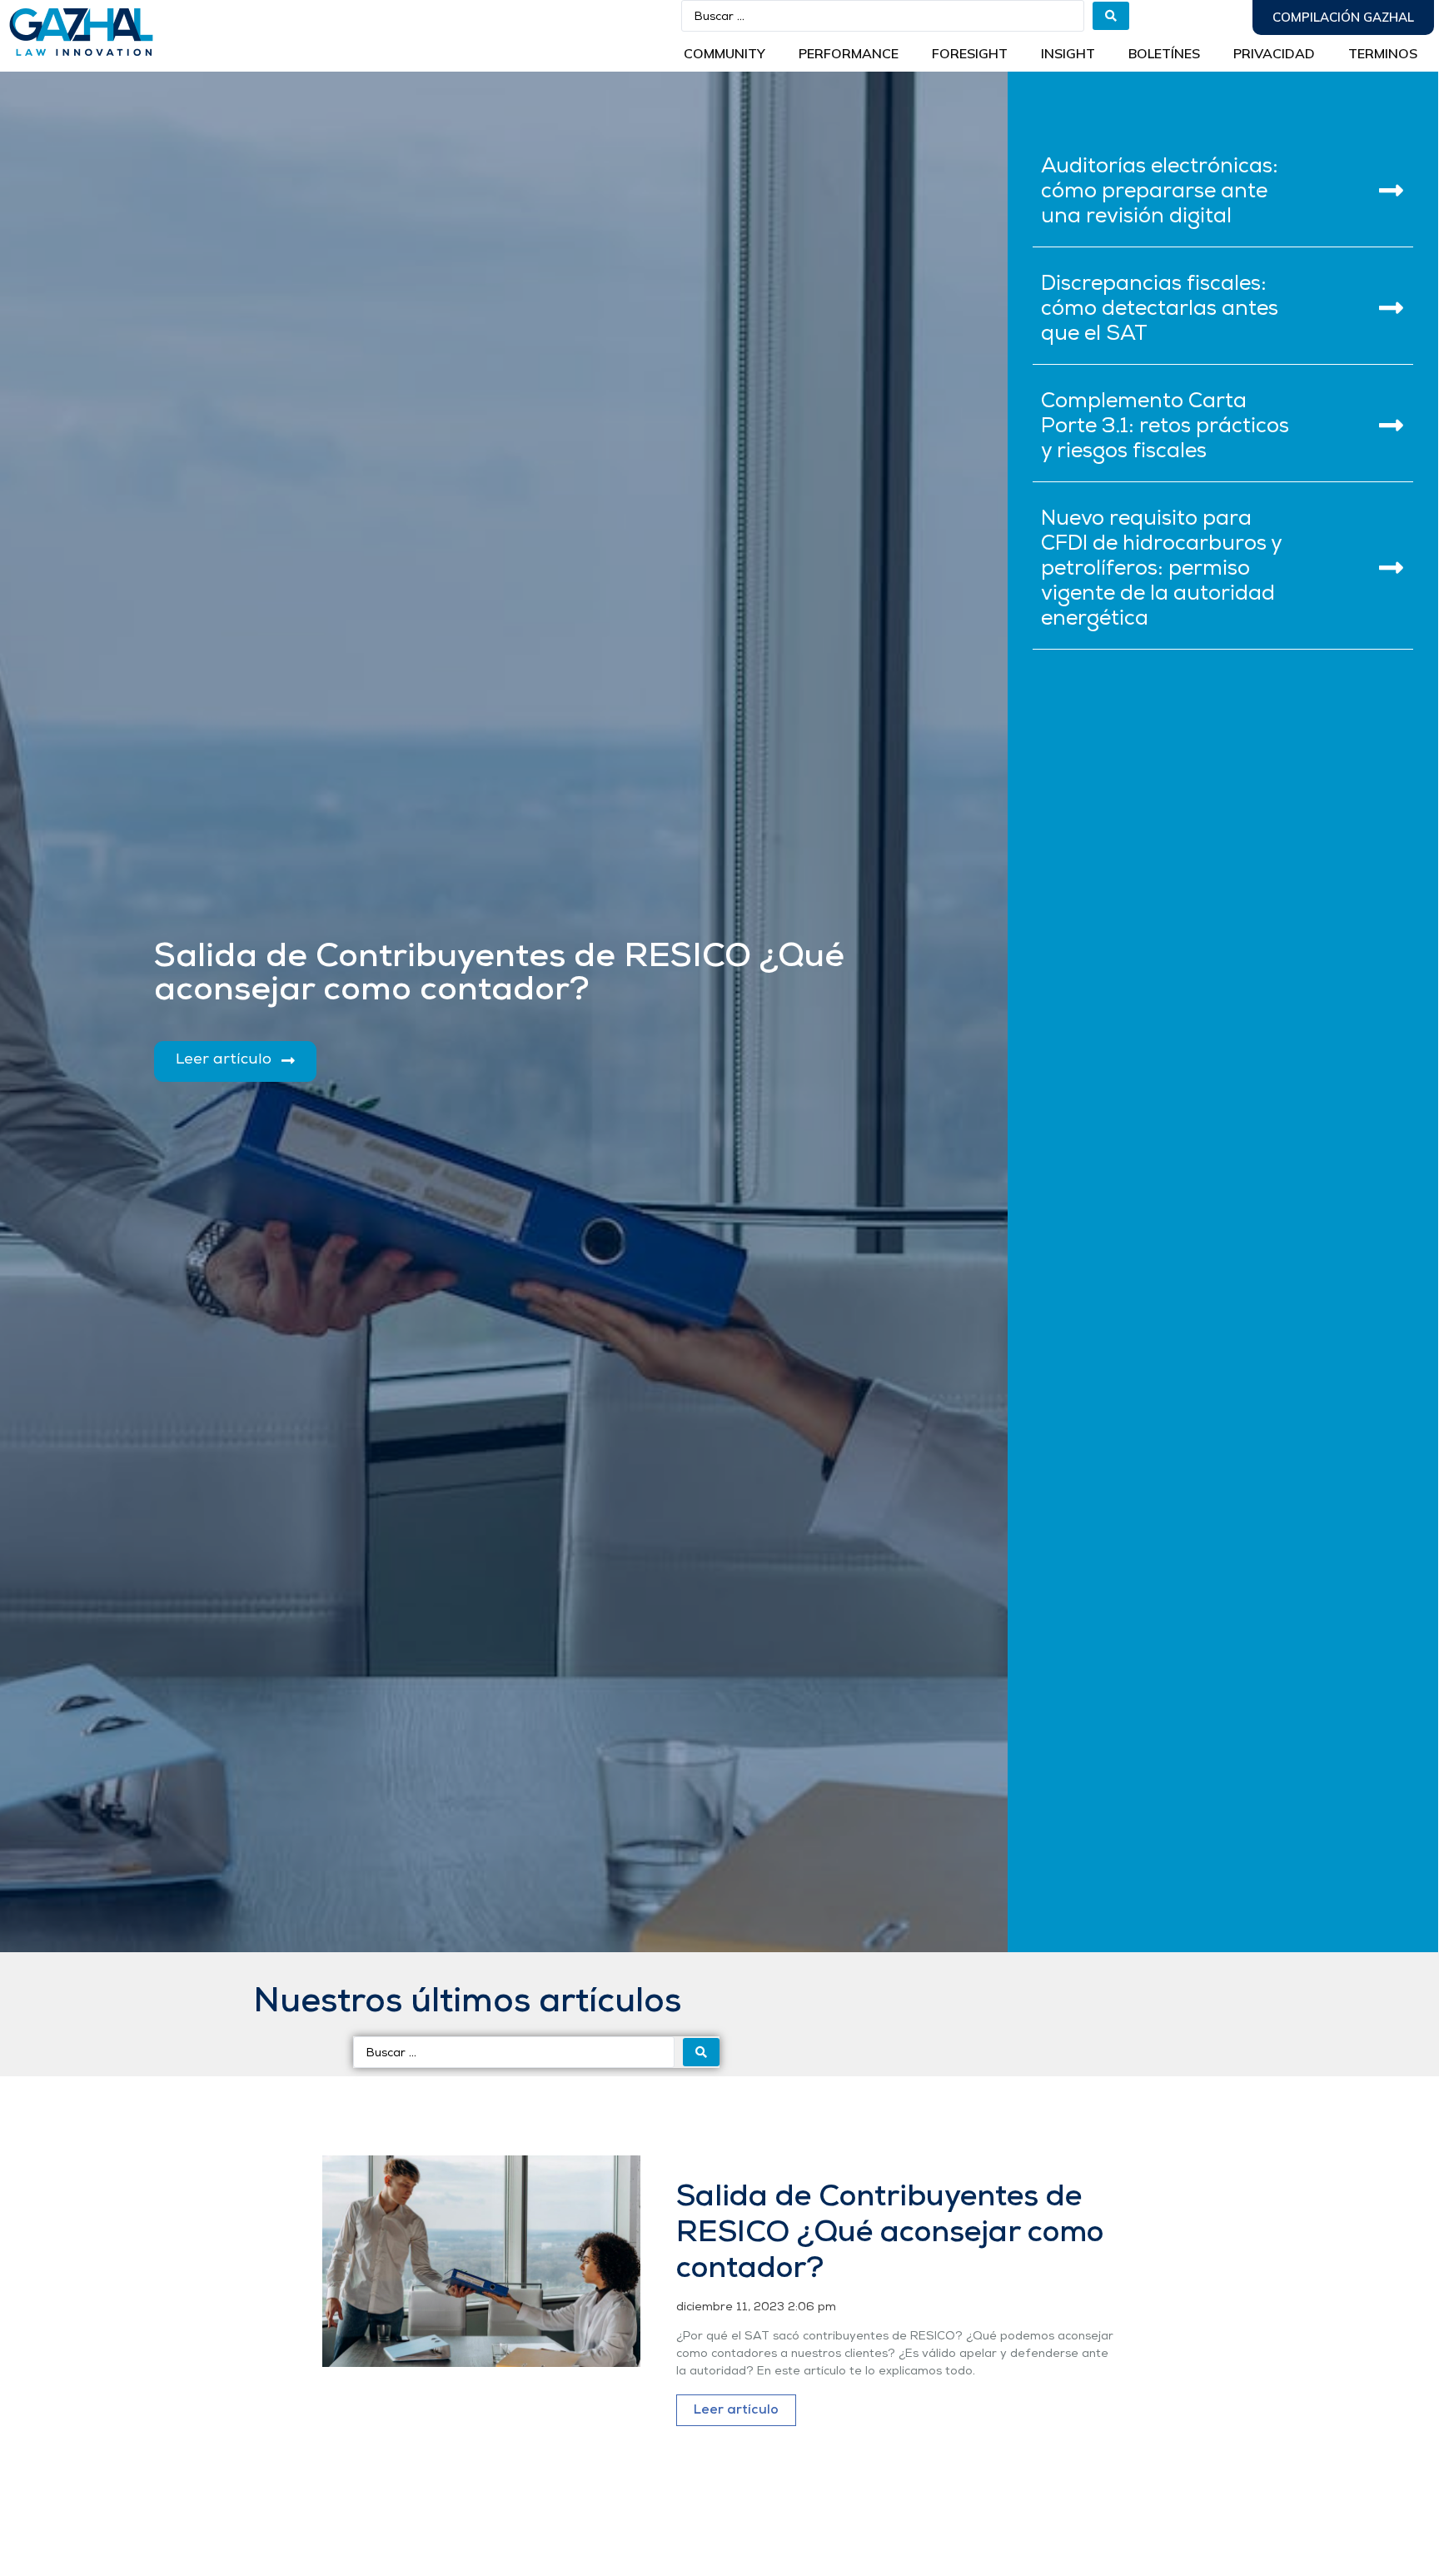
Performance (849, 53)
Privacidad (1274, 53)
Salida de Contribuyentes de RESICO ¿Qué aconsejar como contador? (890, 2234)
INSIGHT (1068, 53)
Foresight (970, 53)
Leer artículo (736, 2410)
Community (724, 53)
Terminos (1383, 53)
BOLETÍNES (1164, 53)
